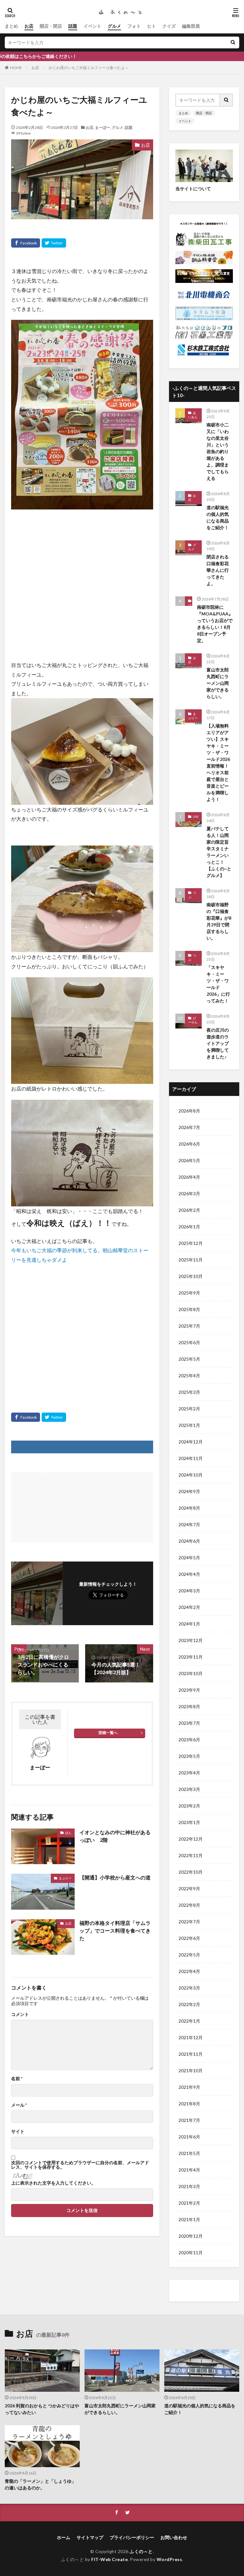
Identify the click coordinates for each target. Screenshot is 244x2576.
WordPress (169, 2559)
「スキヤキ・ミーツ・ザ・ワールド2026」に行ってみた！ (218, 984)
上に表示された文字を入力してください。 (53, 2183)
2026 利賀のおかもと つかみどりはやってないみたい (42, 2409)
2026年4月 (189, 1177)
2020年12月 (191, 2236)
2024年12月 (191, 1442)
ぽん (68, 1833)
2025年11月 (191, 1260)
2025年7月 (189, 1326)
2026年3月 (189, 1193)
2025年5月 (189, 1359)
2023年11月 (191, 1657)
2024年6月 (189, 1541)
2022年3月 (189, 1988)
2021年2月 (189, 2203)
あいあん (193, 415)
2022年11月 (191, 1855)
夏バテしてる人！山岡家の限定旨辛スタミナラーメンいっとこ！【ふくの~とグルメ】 (219, 852)
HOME (16, 68)
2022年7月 (189, 1922)
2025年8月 (189, 1309)
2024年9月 (189, 1491)
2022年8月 (189, 1905)
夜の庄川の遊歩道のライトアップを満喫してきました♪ (218, 1043)
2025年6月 (189, 1342)
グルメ (114, 26)
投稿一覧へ (108, 1733)
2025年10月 (191, 1276)
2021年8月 (189, 2104)
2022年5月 (189, 1955)
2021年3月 (189, 2186)
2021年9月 (189, 2087)
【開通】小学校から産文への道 (115, 1877)
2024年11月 (191, 1458)
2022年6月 (189, 1938)
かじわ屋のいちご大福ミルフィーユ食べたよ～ (89, 68)
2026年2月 (189, 1210)
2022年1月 (189, 2021)
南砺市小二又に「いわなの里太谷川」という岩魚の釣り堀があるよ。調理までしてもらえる (218, 451)
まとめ (11, 26)
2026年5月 (189, 1160)
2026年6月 (189, 1144)
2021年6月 (189, 2137)
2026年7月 (189, 1127)
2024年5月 (189, 1558)
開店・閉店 (51, 26)
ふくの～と (141, 2551)
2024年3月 (189, 1591)
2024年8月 (189, 1508)
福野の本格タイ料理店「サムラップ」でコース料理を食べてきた (115, 1930)
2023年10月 (191, 1673)
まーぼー (103, 127)
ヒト (152, 26)
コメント (20, 2014)
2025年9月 (189, 1293)
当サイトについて (193, 189)
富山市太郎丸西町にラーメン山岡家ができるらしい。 (218, 683)
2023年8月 (189, 1706)
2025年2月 (189, 1409)
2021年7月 (189, 2120)
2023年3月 (189, 1789)
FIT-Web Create (109, 2559)
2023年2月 (189, 1806)
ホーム (64, 2537)
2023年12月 (191, 1640)
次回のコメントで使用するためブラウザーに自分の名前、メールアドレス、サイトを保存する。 (80, 2165)
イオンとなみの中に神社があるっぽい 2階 (115, 1836)
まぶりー (65, 1878)
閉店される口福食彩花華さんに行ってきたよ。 (218, 570)
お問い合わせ (174, 2537)
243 (196, 817)
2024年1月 (189, 1624)
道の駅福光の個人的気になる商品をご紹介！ (218, 517)
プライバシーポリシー (132, 2537)
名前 (17, 2079)
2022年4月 (189, 1971)
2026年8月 (189, 1111)
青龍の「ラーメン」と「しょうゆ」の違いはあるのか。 (40, 2484)
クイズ (169, 26)
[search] (233, 42)
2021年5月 (189, 2153)
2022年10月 (191, 1872)
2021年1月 (189, 2219)
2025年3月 (189, 1392)
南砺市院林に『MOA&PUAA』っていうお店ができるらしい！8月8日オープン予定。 (215, 624)
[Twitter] (54, 243)
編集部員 (191, 26)
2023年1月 (189, 1822)
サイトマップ (90, 2537)
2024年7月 (189, 1524)
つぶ (190, 607)
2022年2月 (189, 2004)
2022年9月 (189, 1888)
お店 (29, 26)
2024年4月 (189, 1574)
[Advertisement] (82, 574)
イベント (92, 26)
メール (19, 2105)
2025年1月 (189, 1425)
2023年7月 (189, 1723)
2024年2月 (189, 1607)
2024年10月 (191, 1475)
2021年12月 (191, 2037)
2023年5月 (189, 1756)
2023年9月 (189, 1690)
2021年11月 (191, 2054)
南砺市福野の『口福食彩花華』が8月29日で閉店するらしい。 (219, 921)
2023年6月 (189, 1740)
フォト (134, 26)
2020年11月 (191, 2253)
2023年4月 (189, 1773)
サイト (18, 2131)
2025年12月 (191, 1243)
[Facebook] (26, 243)
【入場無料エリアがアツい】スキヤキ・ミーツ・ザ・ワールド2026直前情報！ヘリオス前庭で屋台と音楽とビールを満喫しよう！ (218, 762)
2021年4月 (189, 2170)
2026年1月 (189, 1227)
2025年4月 (189, 1376)
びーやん (193, 1020)
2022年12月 (191, 1839)
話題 (73, 26)
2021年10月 (191, 2071)
